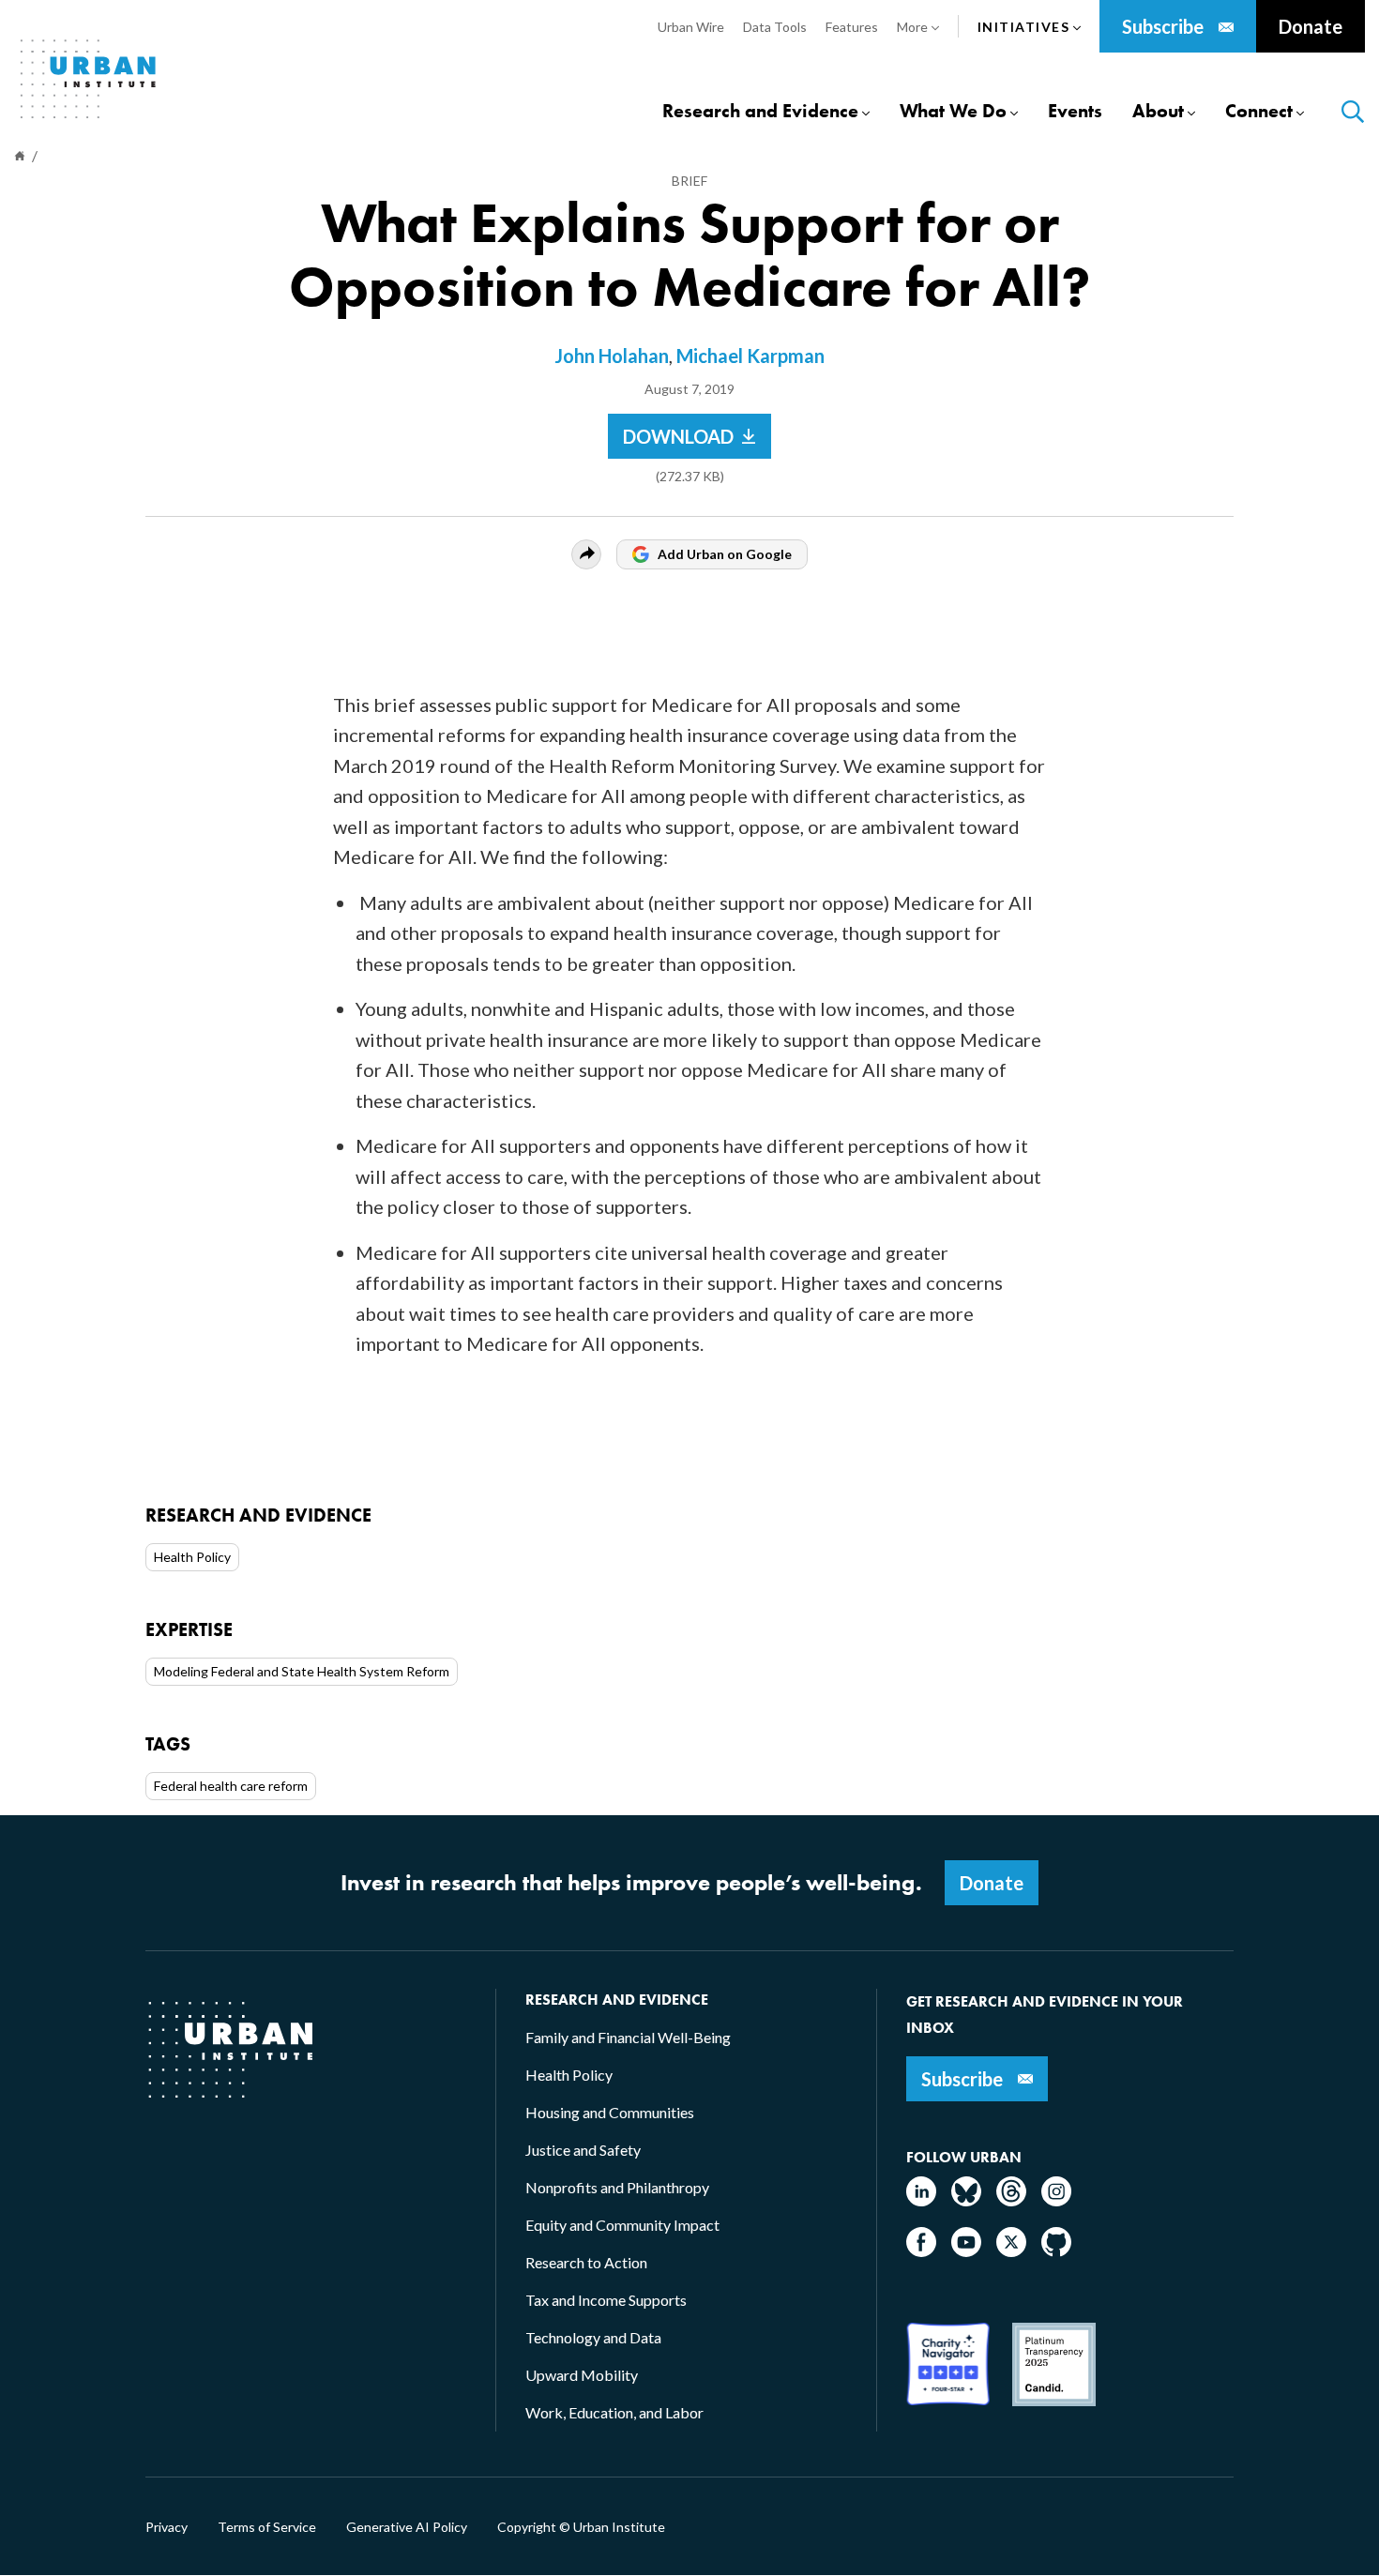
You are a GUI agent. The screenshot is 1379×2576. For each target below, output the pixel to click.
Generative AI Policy (407, 2527)
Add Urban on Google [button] (725, 554)
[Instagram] (1056, 2200)
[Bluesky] (966, 2200)
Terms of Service (267, 2527)
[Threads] (1011, 2200)
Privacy (167, 2527)
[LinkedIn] (921, 2200)
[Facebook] (921, 2251)
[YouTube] (966, 2251)
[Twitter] (1011, 2251)
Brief (689, 181)
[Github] (1056, 2251)
